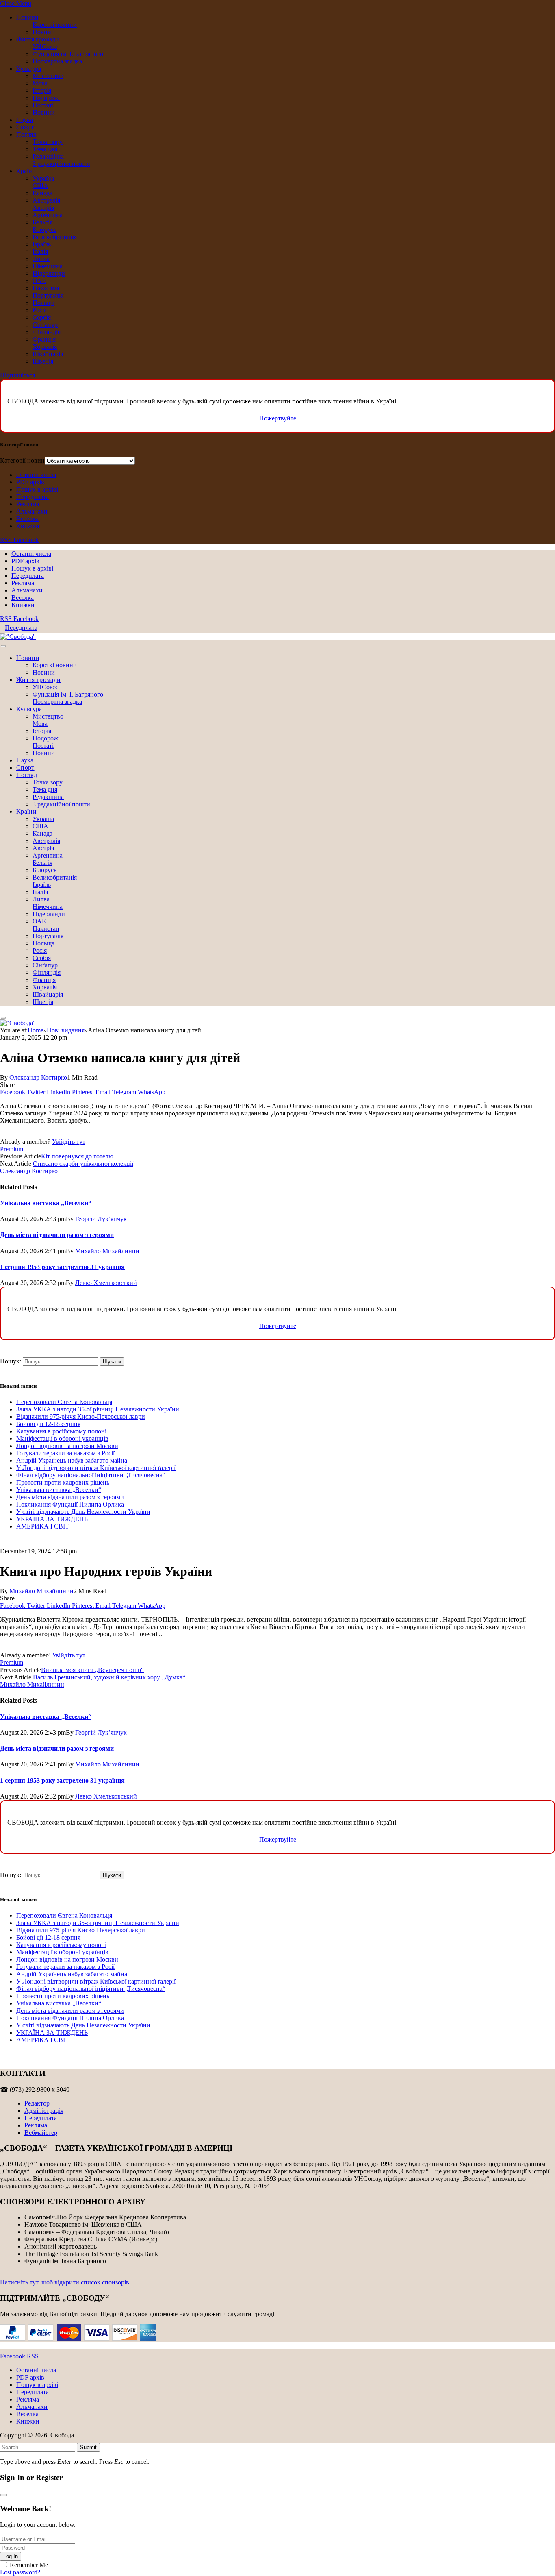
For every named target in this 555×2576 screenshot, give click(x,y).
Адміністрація (44, 2111)
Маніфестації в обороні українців (62, 1438)
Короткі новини (55, 25)
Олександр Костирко (38, 1077)
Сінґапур (45, 325)
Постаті (43, 105)
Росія (40, 310)
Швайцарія (48, 354)
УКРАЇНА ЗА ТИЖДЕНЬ (52, 1519)
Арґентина (48, 215)
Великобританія (55, 237)
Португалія (48, 295)
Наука (25, 120)
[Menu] (3, 646)
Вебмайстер (41, 2133)
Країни (26, 171)
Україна (43, 178)
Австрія (43, 208)
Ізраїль (42, 244)
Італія (40, 252)
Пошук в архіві (37, 489)
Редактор (37, 2103)
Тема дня (45, 149)
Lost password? (20, 2572)
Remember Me (29, 2565)
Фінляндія (47, 332)
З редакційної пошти (61, 164)
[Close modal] (3, 2495)
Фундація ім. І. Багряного (68, 54)
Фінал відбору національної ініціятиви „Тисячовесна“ (91, 1475)
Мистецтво (48, 76)
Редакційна (48, 156)
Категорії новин (22, 461)
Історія (42, 90)
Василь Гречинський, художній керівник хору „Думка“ (109, 1677)
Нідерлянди (49, 273)
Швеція (43, 361)
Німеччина (48, 266)
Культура (29, 69)
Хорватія (45, 347)
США (40, 186)
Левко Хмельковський (106, 1283)
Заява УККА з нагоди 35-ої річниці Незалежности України (98, 1409)
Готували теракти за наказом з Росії (65, 1453)
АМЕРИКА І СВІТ (43, 1526)
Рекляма (28, 504)
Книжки (28, 526)
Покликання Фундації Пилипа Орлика (70, 1504)
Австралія (46, 200)
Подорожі (46, 98)
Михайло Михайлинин (107, 1251)
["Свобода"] (18, 637)
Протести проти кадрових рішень (63, 1482)
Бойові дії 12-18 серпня (48, 1424)
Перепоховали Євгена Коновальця (64, 1402)
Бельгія (42, 222)
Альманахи (32, 511)
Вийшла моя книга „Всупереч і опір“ (92, 1670)
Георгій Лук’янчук (101, 1219)
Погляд (26, 134)
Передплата (33, 497)
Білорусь (44, 230)
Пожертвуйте (278, 418)
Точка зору (48, 142)
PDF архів (30, 482)
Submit (88, 2447)
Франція (44, 339)
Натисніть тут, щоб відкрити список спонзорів (65, 2282)
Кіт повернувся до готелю (77, 1156)
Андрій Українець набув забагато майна (72, 1460)
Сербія (42, 317)
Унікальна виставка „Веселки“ (46, 1203)
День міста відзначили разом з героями (57, 1235)
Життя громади (38, 39)
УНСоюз (45, 47)
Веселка (27, 519)
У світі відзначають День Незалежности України (83, 1512)
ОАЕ (39, 281)
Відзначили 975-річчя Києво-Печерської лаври (81, 1416)
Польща (43, 303)
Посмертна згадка (57, 61)
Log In (11, 2556)
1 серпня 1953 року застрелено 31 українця (62, 1267)
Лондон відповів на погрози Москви (67, 1446)
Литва (41, 259)
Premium (12, 1149)
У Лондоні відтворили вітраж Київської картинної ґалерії (96, 1468)
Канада (42, 193)
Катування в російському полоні (61, 1431)
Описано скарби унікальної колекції (83, 1164)
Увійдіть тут (69, 1142)
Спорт (25, 127)
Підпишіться (17, 375)
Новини (27, 17)
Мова (40, 83)
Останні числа (36, 475)
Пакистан (46, 288)
